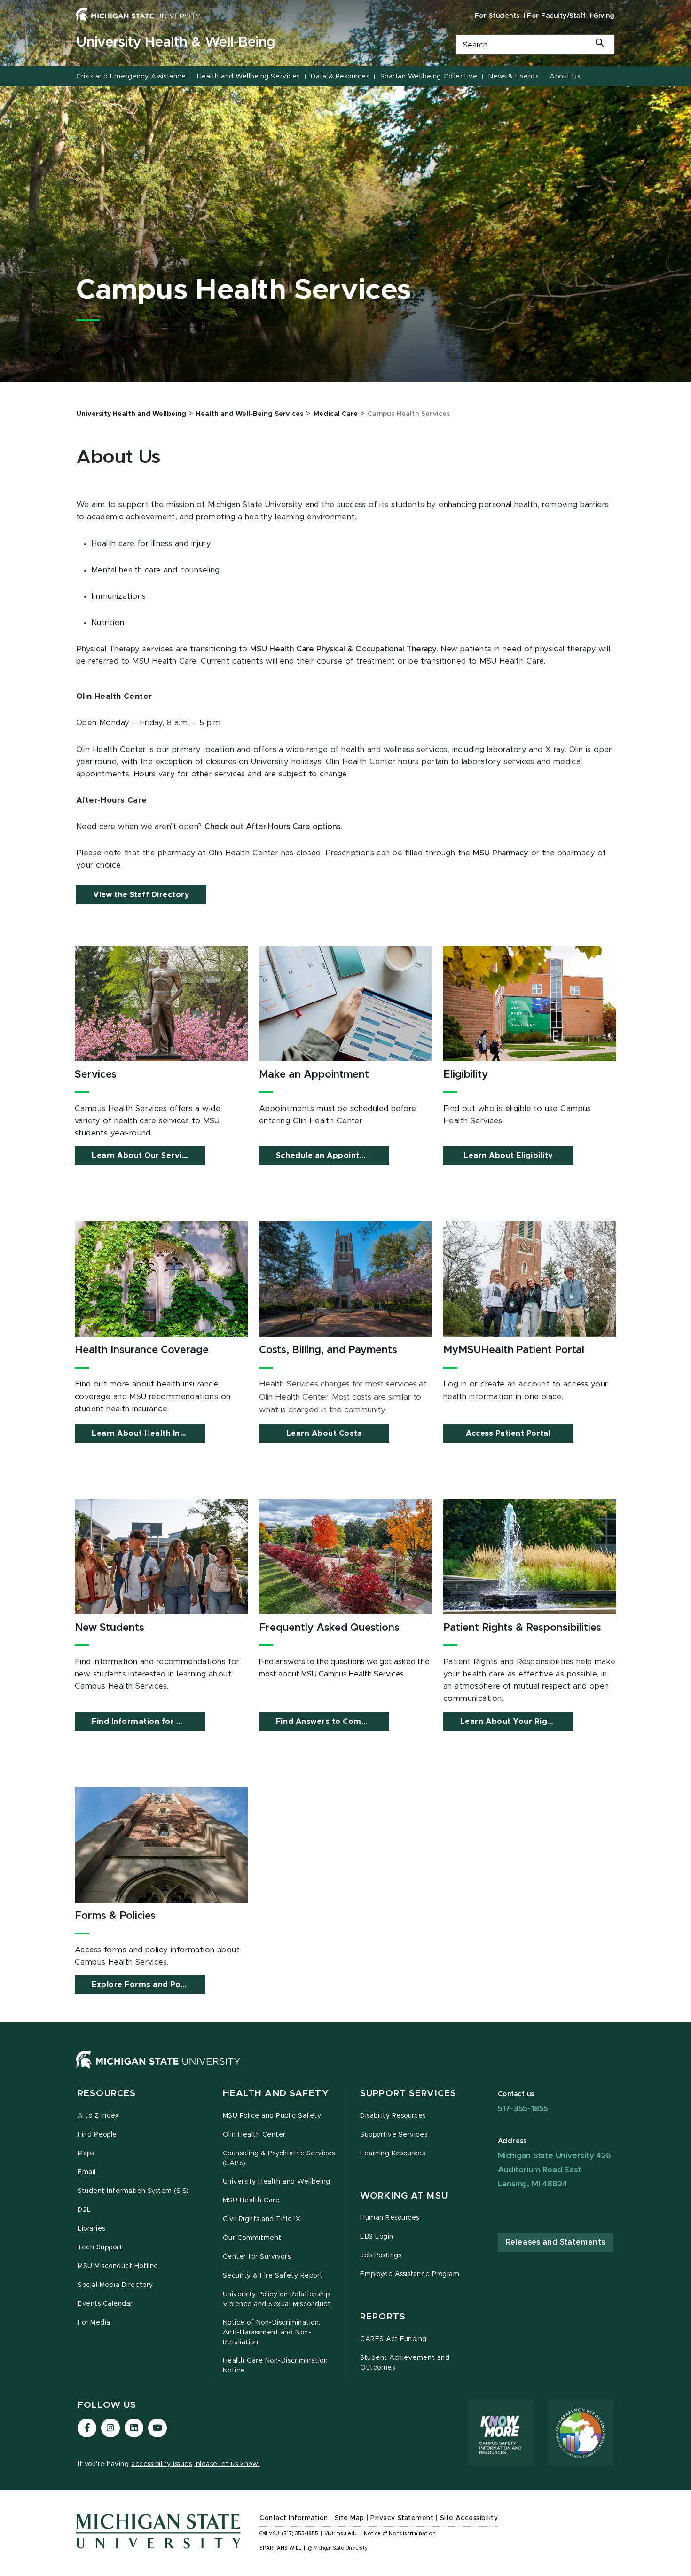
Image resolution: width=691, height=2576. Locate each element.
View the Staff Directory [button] (141, 895)
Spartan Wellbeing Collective (429, 77)
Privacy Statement (402, 2518)
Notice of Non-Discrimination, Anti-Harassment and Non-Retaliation (272, 2333)
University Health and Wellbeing (277, 2182)
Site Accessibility (469, 2518)
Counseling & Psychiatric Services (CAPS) (279, 2158)
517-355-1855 (523, 2109)
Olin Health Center (255, 2135)
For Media (94, 2323)
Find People (97, 2135)
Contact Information (294, 2518)
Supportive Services (394, 2135)
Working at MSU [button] (404, 2196)
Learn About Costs (324, 1433)
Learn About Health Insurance (148, 1433)
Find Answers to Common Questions (333, 1722)
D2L (84, 2210)
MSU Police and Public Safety (272, 2116)
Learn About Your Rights (510, 1722)
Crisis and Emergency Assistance (131, 77)
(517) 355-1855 (300, 2534)
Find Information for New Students (148, 1722)
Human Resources (390, 2218)
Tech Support (100, 2247)
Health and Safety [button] (276, 2094)
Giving (604, 16)
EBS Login (377, 2237)
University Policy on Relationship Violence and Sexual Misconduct (277, 2299)
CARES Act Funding (393, 2339)
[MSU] (158, 2069)
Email (87, 2172)
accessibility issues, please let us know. (196, 2464)
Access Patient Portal (508, 1433)
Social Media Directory (115, 2285)
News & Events (514, 77)
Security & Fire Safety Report (273, 2276)
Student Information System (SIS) (133, 2191)
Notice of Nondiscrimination (400, 2534)
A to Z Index (98, 2116)
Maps (86, 2153)
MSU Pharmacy (501, 853)
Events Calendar (105, 2304)
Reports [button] (383, 2317)
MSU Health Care (251, 2200)
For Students (497, 16)
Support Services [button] (408, 2094)
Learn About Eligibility (508, 1156)
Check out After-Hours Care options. (273, 827)
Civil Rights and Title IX (262, 2219)
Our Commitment (252, 2238)
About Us (565, 77)
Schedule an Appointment (328, 1156)
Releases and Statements (556, 2242)
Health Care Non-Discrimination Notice (275, 2366)
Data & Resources (340, 77)
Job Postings (381, 2255)
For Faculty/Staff (557, 16)
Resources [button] (107, 2094)
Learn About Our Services (143, 1156)
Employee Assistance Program (410, 2274)
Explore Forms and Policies (146, 1985)
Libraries (91, 2229)
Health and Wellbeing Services (248, 77)
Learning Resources (393, 2153)
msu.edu (347, 2534)
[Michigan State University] (138, 15)
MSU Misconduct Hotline (118, 2266)
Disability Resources (393, 2116)
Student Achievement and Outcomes (405, 2363)
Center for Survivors (257, 2257)
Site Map (349, 2518)
